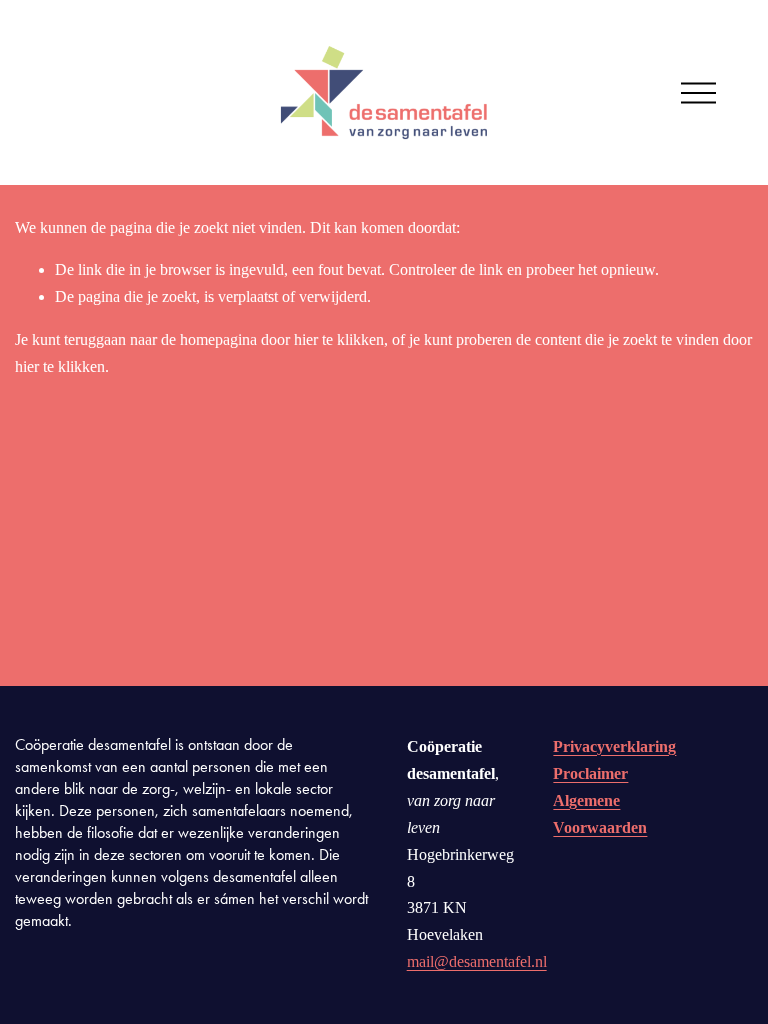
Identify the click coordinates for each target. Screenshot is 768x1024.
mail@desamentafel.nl (477, 961)
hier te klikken (339, 339)
